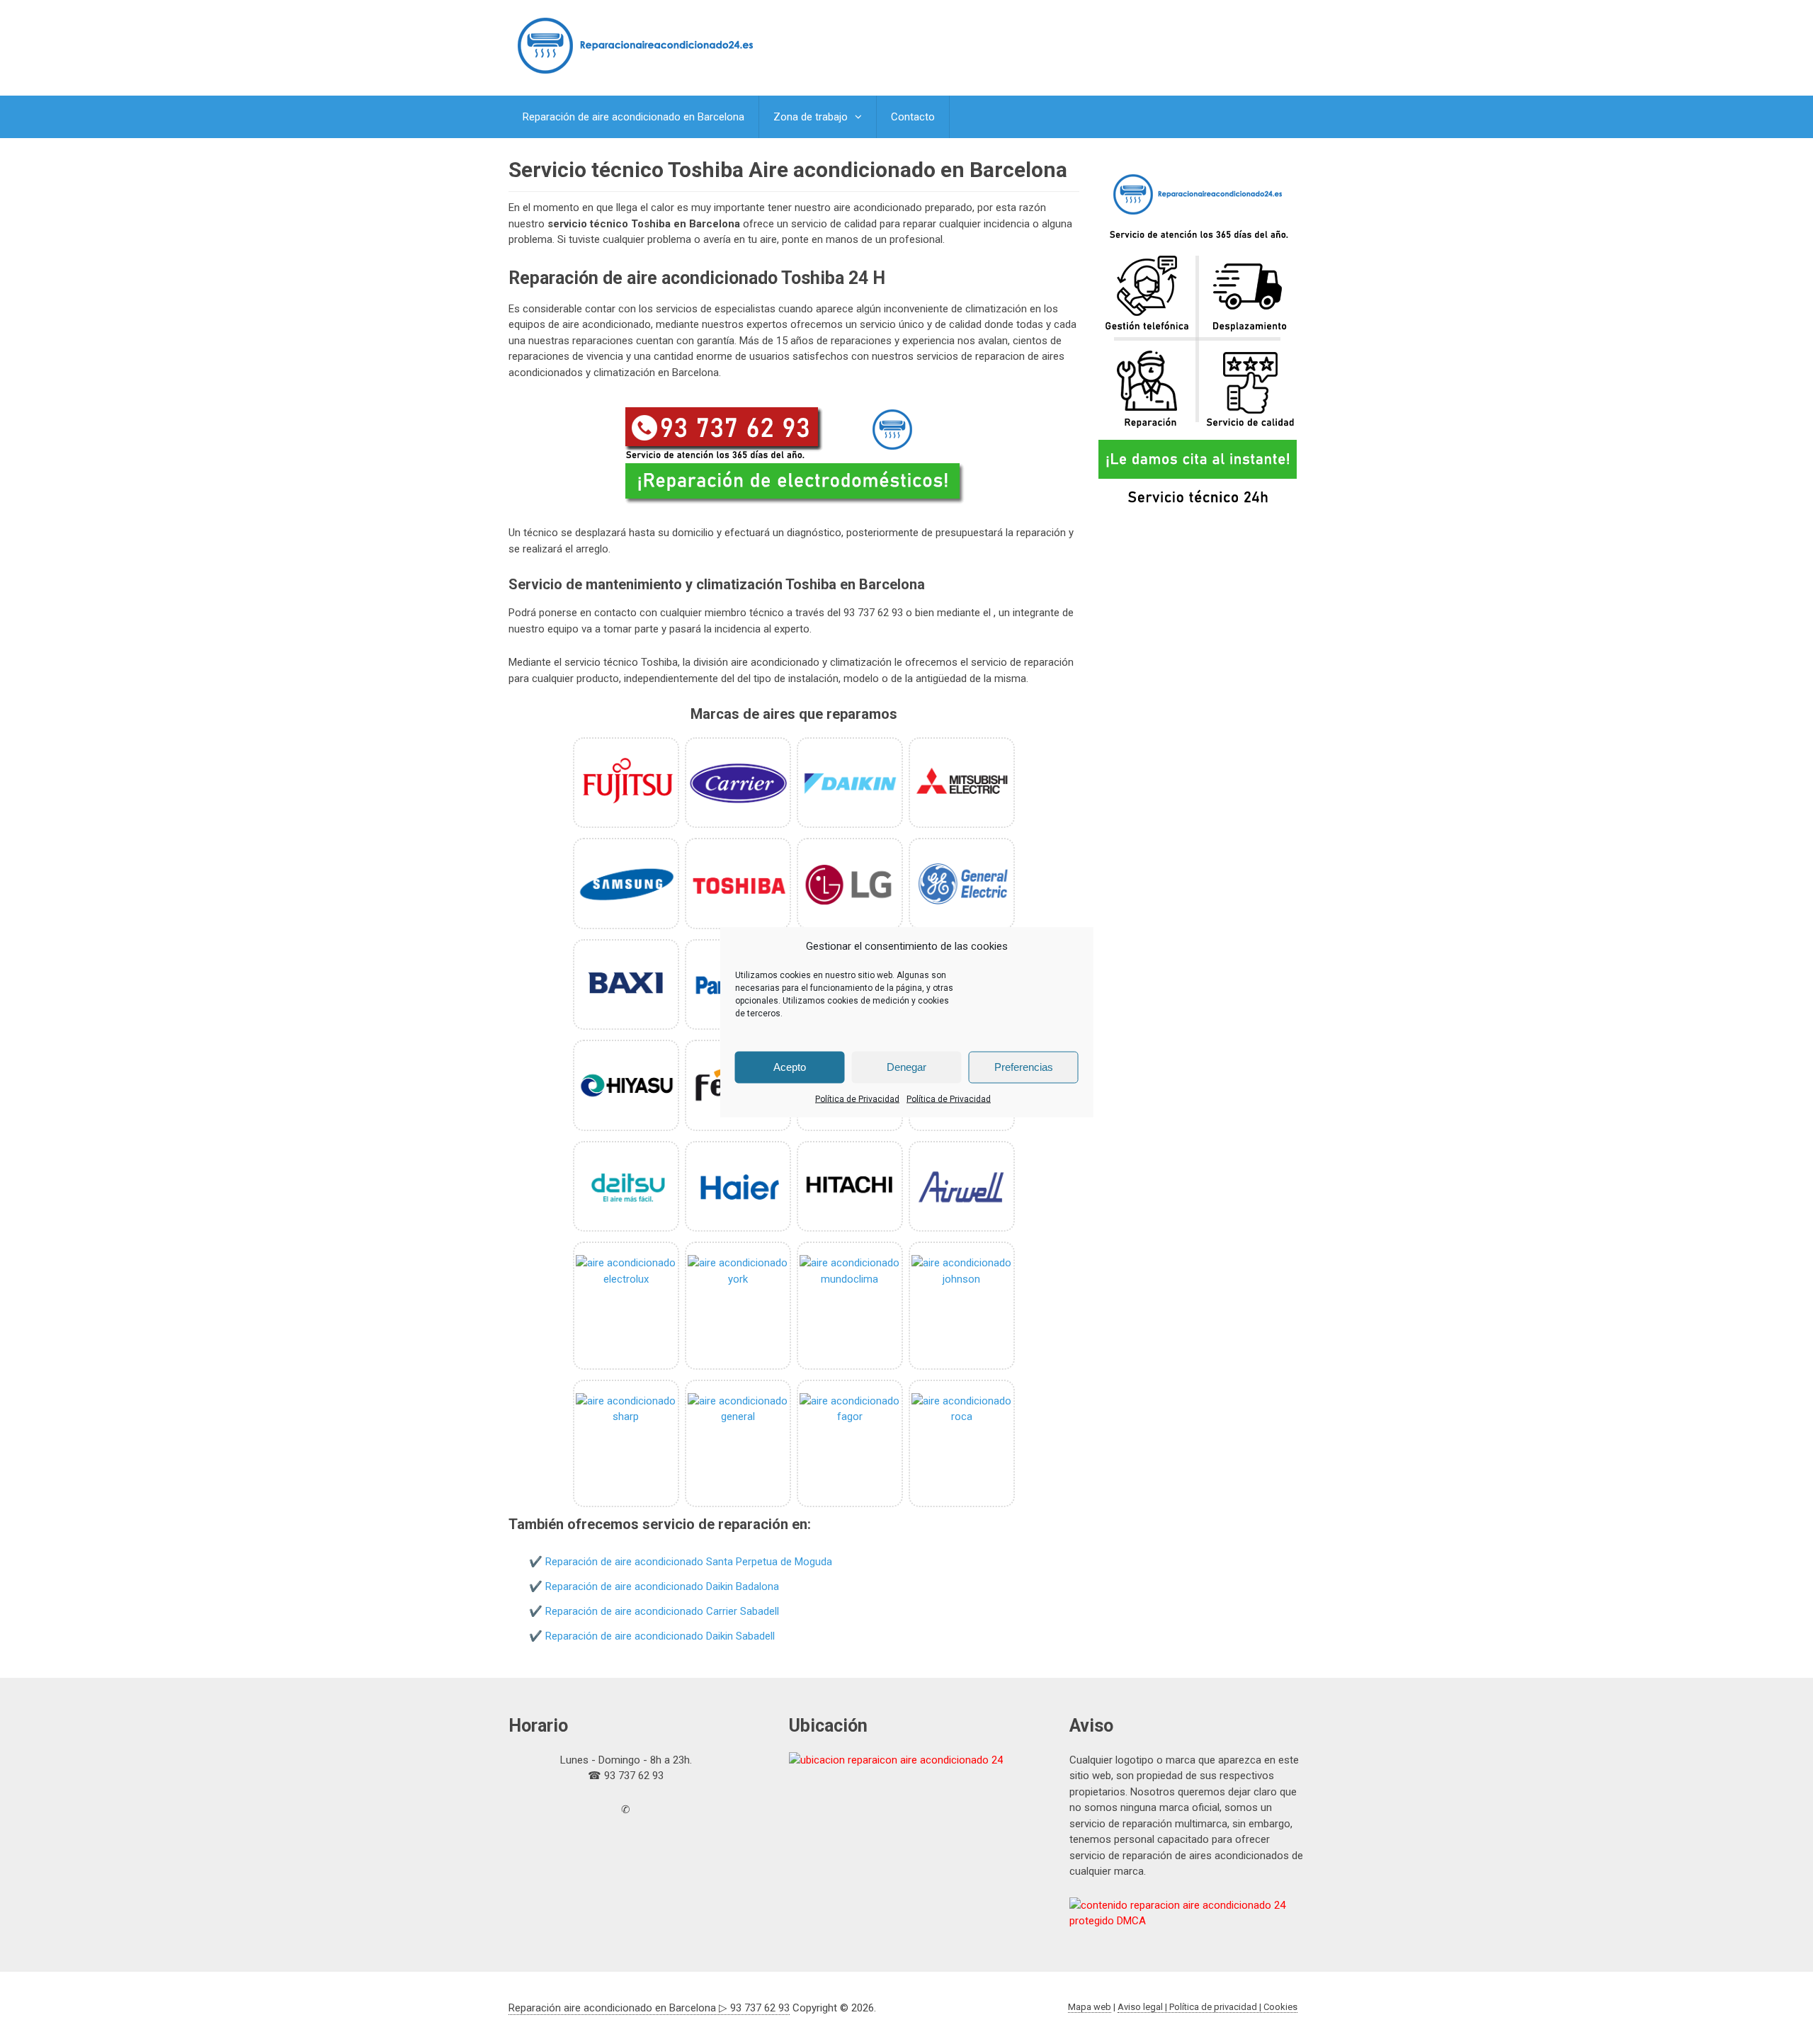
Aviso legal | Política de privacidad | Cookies (1207, 2007)
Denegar (906, 1067)
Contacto (913, 117)
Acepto (790, 1067)
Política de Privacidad (857, 1098)
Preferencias (1024, 1067)
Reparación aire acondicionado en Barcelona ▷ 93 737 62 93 (649, 2008)
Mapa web (1090, 2007)
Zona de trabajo (811, 117)
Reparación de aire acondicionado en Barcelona (633, 117)
